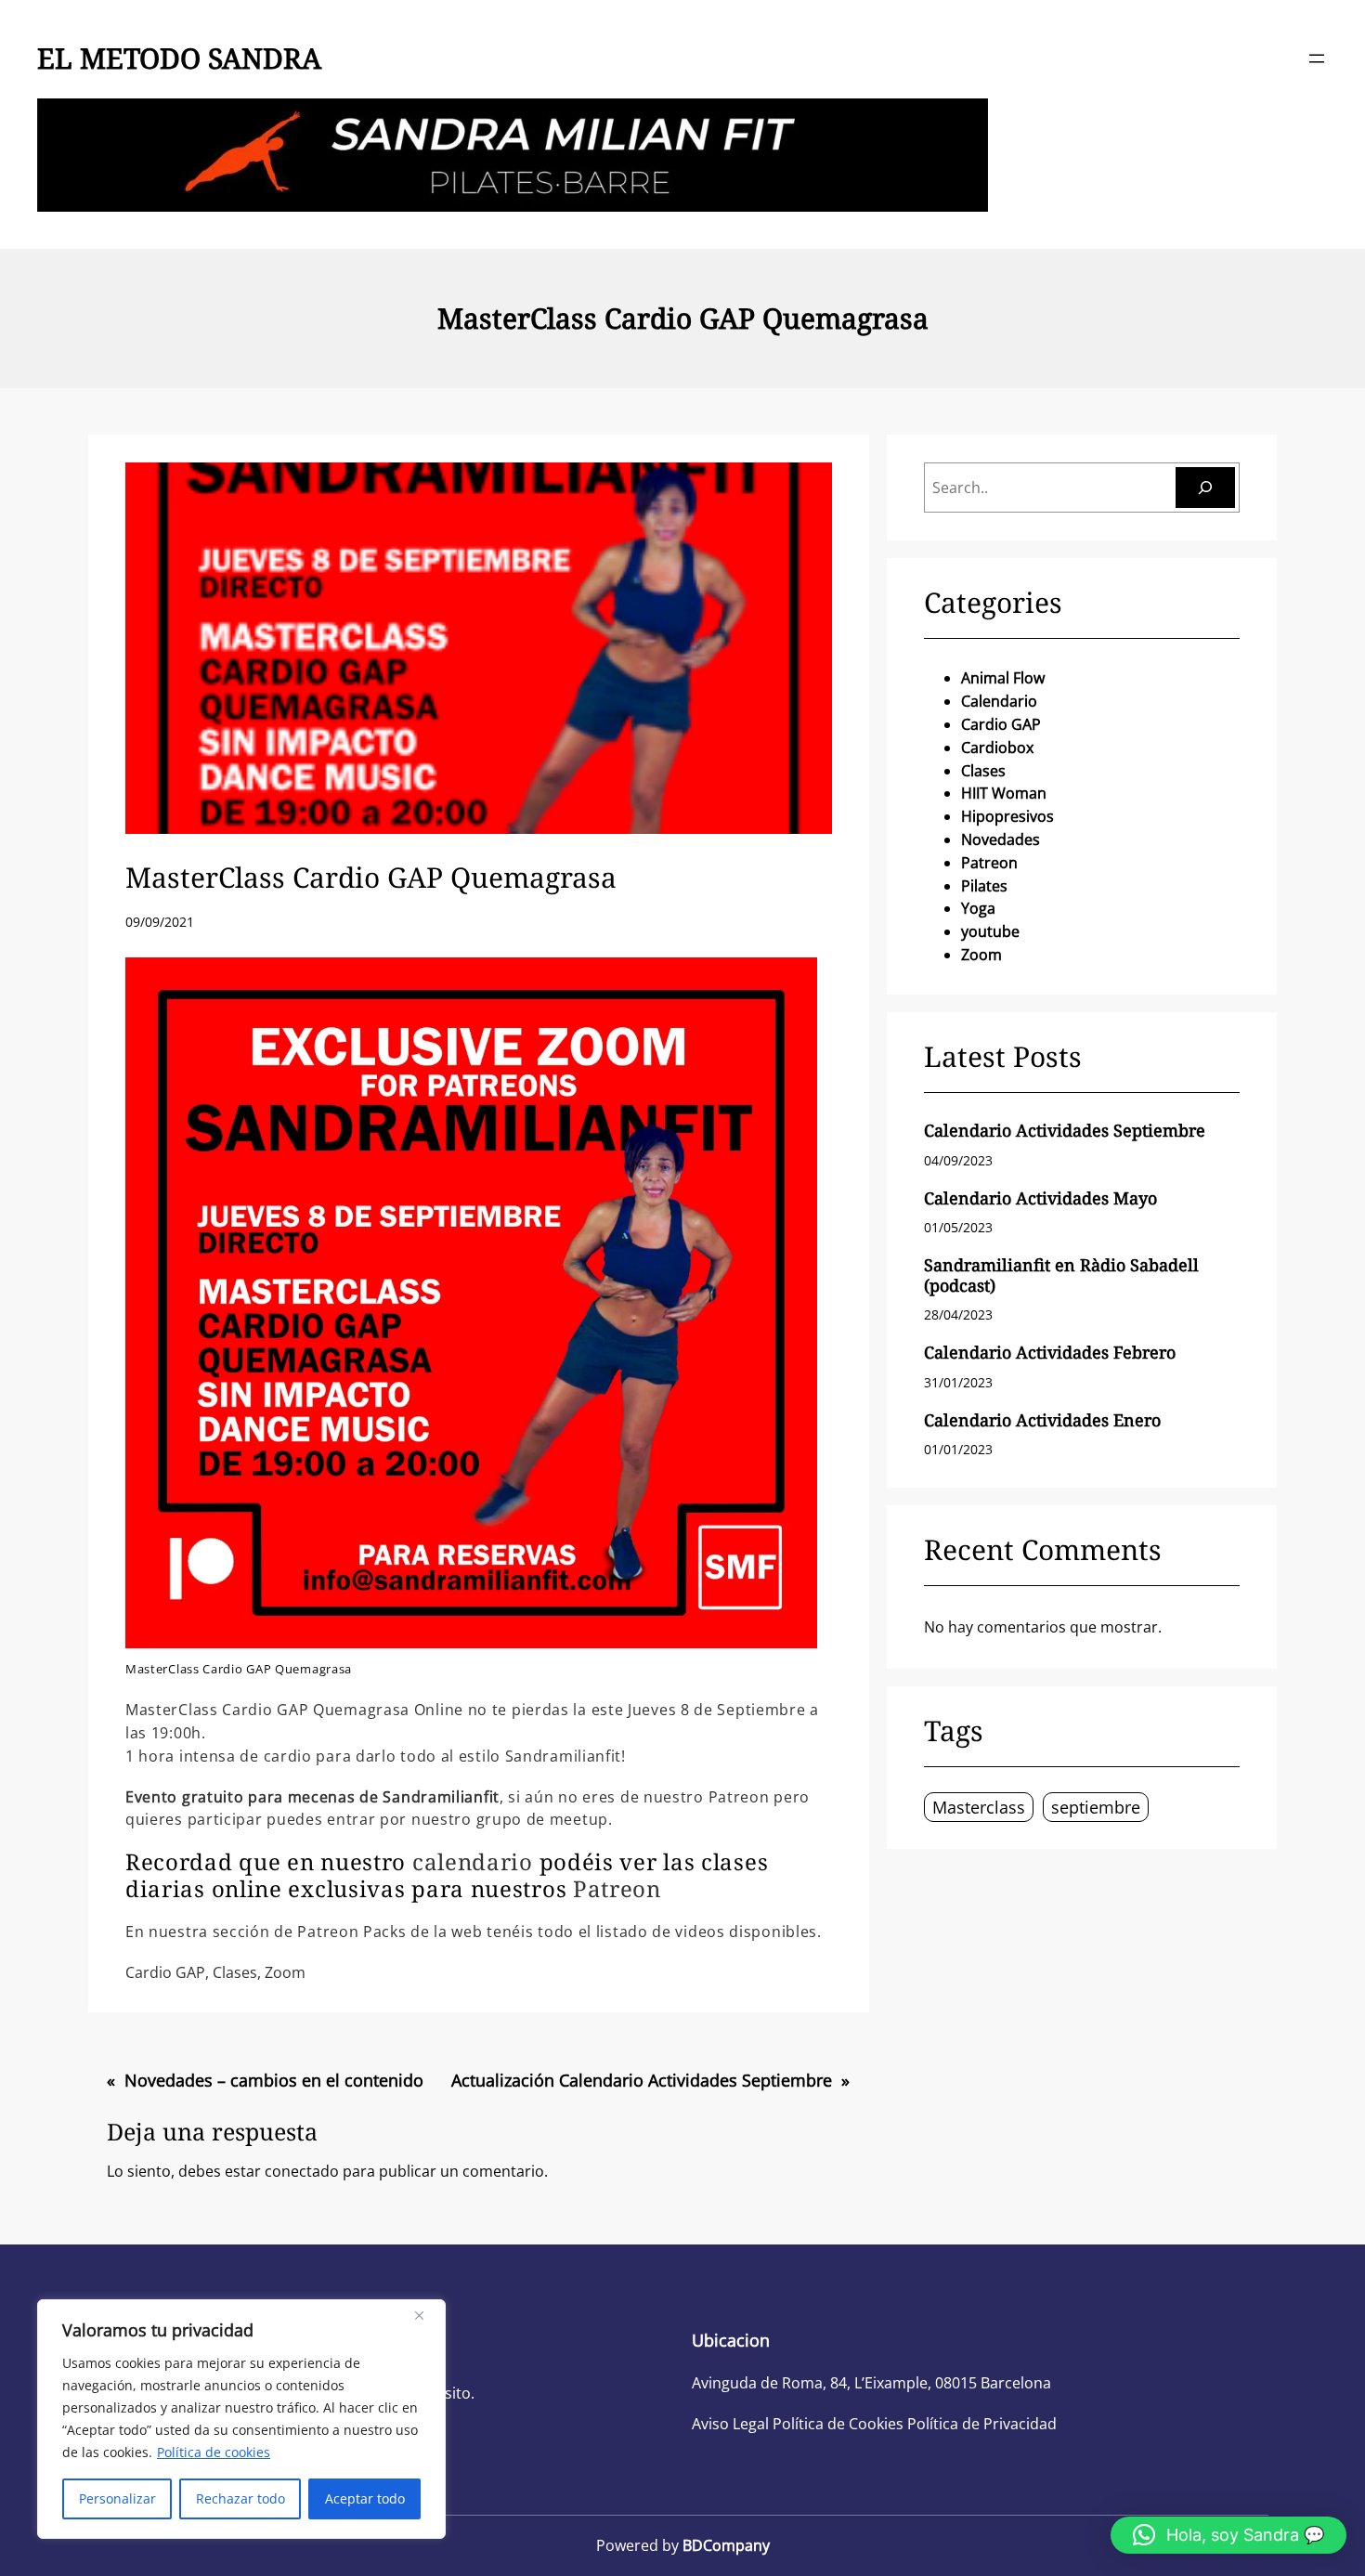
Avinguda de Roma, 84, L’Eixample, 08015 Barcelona (871, 2383)
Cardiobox (997, 748)
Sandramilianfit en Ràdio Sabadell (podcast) (1061, 1275)
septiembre (1096, 1807)
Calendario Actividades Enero (1042, 1421)
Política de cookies (214, 2452)
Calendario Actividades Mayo (1040, 1199)
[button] (1228, 2535)
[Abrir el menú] (1317, 59)
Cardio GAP (165, 1972)
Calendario (999, 701)
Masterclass (979, 1807)
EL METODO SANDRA (179, 58)
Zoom (285, 1972)
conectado (302, 2171)
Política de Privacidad (982, 2424)
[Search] (1205, 488)
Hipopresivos (1007, 816)
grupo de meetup (543, 1819)
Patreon (617, 1888)
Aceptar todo (365, 2498)
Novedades (1001, 839)
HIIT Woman (1004, 793)
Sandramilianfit (441, 1797)
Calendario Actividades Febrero (1050, 1353)
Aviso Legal (730, 2424)
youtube (990, 931)
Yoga (978, 908)
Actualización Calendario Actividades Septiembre (642, 2080)
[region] (241, 2419)
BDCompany (726, 2545)
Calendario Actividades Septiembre (1065, 1131)
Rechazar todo (240, 2498)
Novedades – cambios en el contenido (274, 2080)
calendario (473, 1861)
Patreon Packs (351, 1932)
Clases (235, 1972)
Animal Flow (1003, 678)
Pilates (984, 886)
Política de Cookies (838, 2424)
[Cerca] (426, 2315)
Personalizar (117, 2498)
